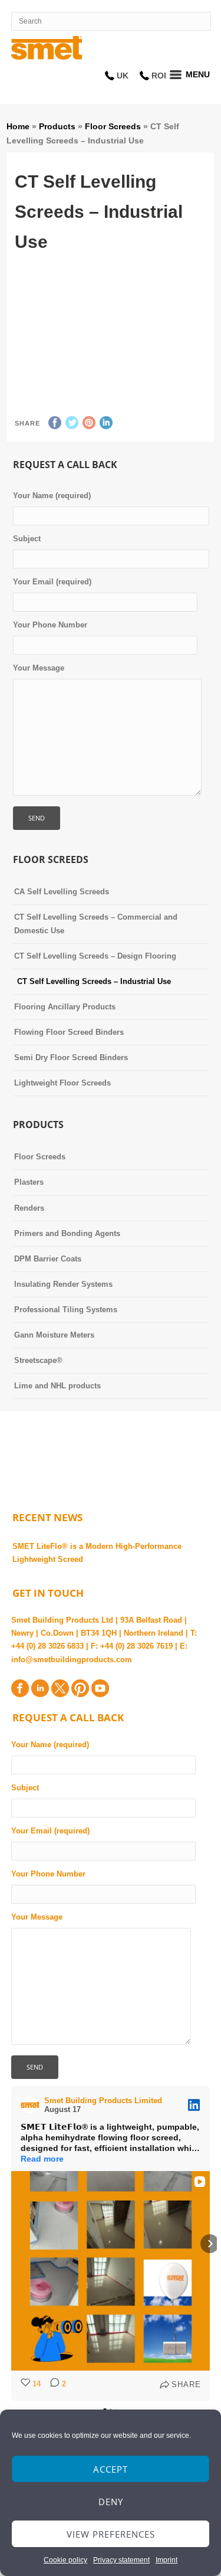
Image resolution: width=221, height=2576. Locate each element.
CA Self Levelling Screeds (62, 892)
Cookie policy (65, 2560)
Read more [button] (42, 2159)
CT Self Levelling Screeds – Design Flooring (95, 956)
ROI (159, 76)
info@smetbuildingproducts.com (72, 1660)
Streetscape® (38, 1360)
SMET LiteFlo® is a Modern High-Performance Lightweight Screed (97, 1553)
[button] (11, 2244)
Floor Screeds (113, 126)
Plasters (29, 1182)
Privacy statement (121, 2560)
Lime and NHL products (57, 1386)
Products (57, 126)
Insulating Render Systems (63, 1284)
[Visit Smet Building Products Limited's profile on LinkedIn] (32, 2105)
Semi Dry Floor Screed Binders (71, 1057)
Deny (111, 2502)
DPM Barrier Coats (48, 1259)
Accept (111, 2469)
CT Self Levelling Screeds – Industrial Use (94, 981)
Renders (29, 1208)
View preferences (111, 2534)
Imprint (166, 2560)
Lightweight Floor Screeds (62, 1083)
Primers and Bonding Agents (67, 1233)
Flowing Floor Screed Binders (69, 1032)
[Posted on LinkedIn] (194, 2105)
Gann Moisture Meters (54, 1335)
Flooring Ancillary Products (65, 1007)
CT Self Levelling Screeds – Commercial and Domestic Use (96, 923)
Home (18, 126)
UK (123, 76)
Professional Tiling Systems (66, 1310)
